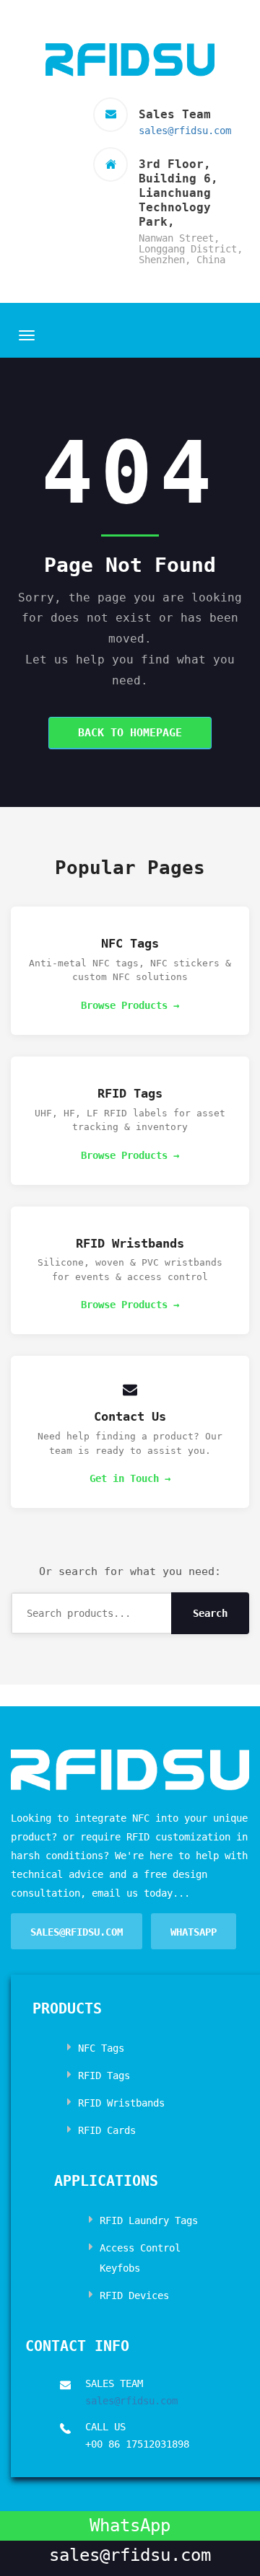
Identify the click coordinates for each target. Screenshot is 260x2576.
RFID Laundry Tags (149, 2220)
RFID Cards (107, 2130)
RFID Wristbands (121, 2103)
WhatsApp (194, 1932)
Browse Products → (130, 1005)
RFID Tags (104, 2076)
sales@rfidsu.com (185, 131)
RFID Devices (134, 2295)
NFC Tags (101, 2048)
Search (210, 1613)
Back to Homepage (130, 733)
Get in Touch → (130, 1478)
